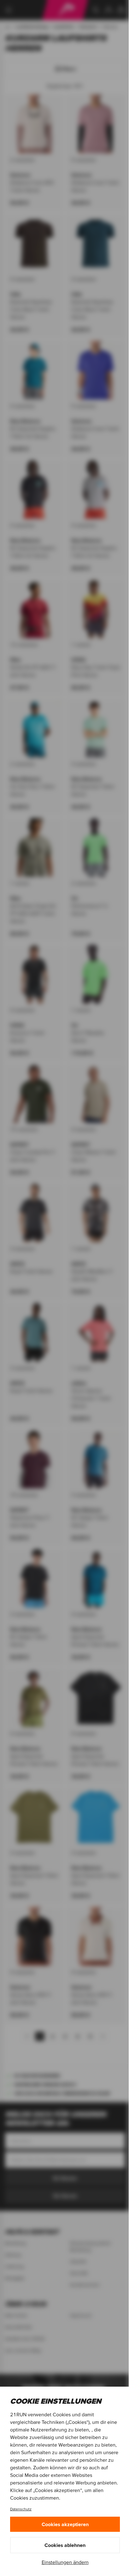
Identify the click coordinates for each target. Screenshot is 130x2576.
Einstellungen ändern (65, 2562)
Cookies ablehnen (65, 2545)
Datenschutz (21, 2509)
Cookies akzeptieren (65, 2524)
